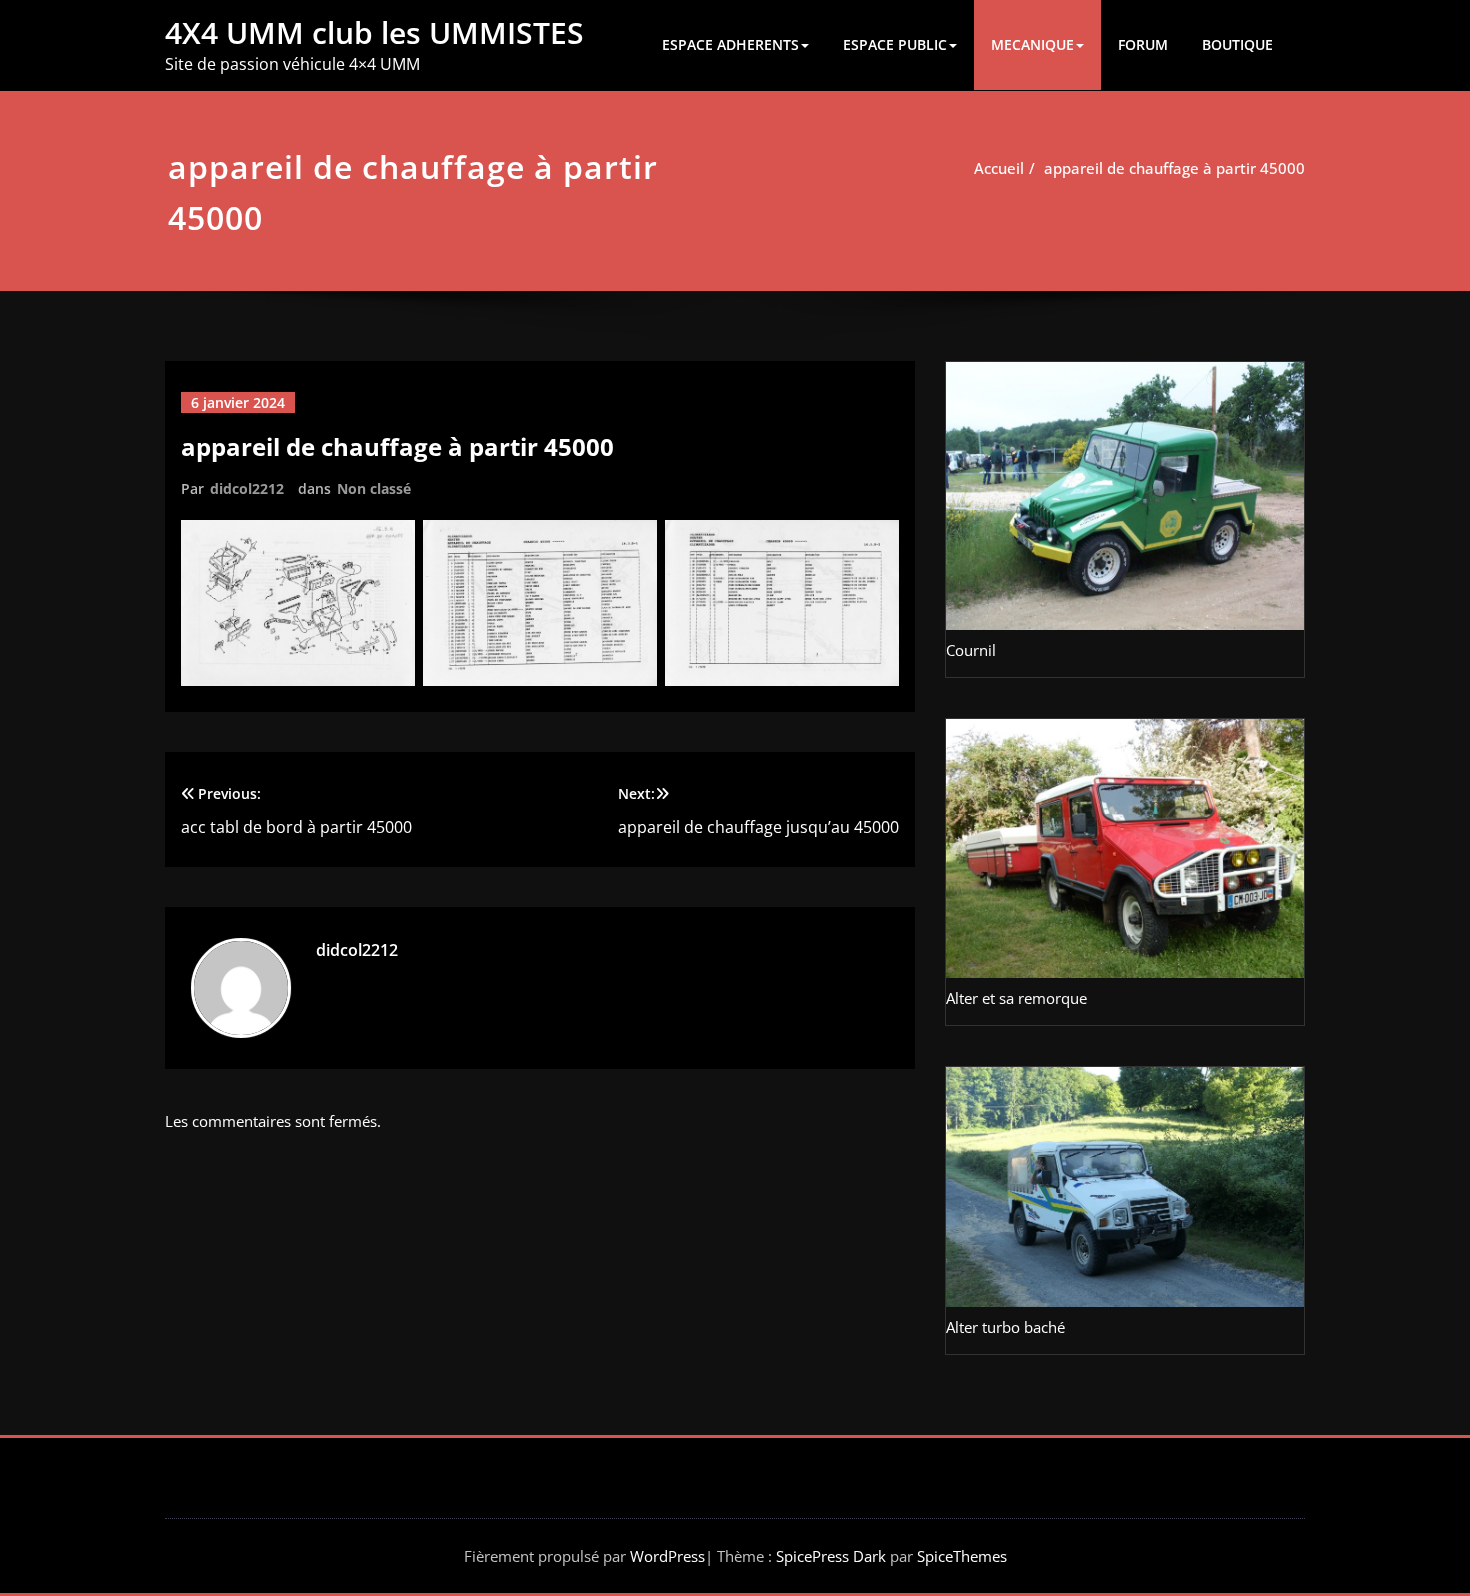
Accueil (999, 168)
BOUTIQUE (1237, 44)
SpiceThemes (960, 1556)
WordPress (667, 1556)
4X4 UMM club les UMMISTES (374, 32)
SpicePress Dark (831, 1556)
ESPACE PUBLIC (895, 44)
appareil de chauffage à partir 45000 (1174, 168)
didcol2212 (247, 488)
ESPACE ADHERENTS (730, 44)
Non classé (374, 488)
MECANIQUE (1032, 44)
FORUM (1143, 44)
